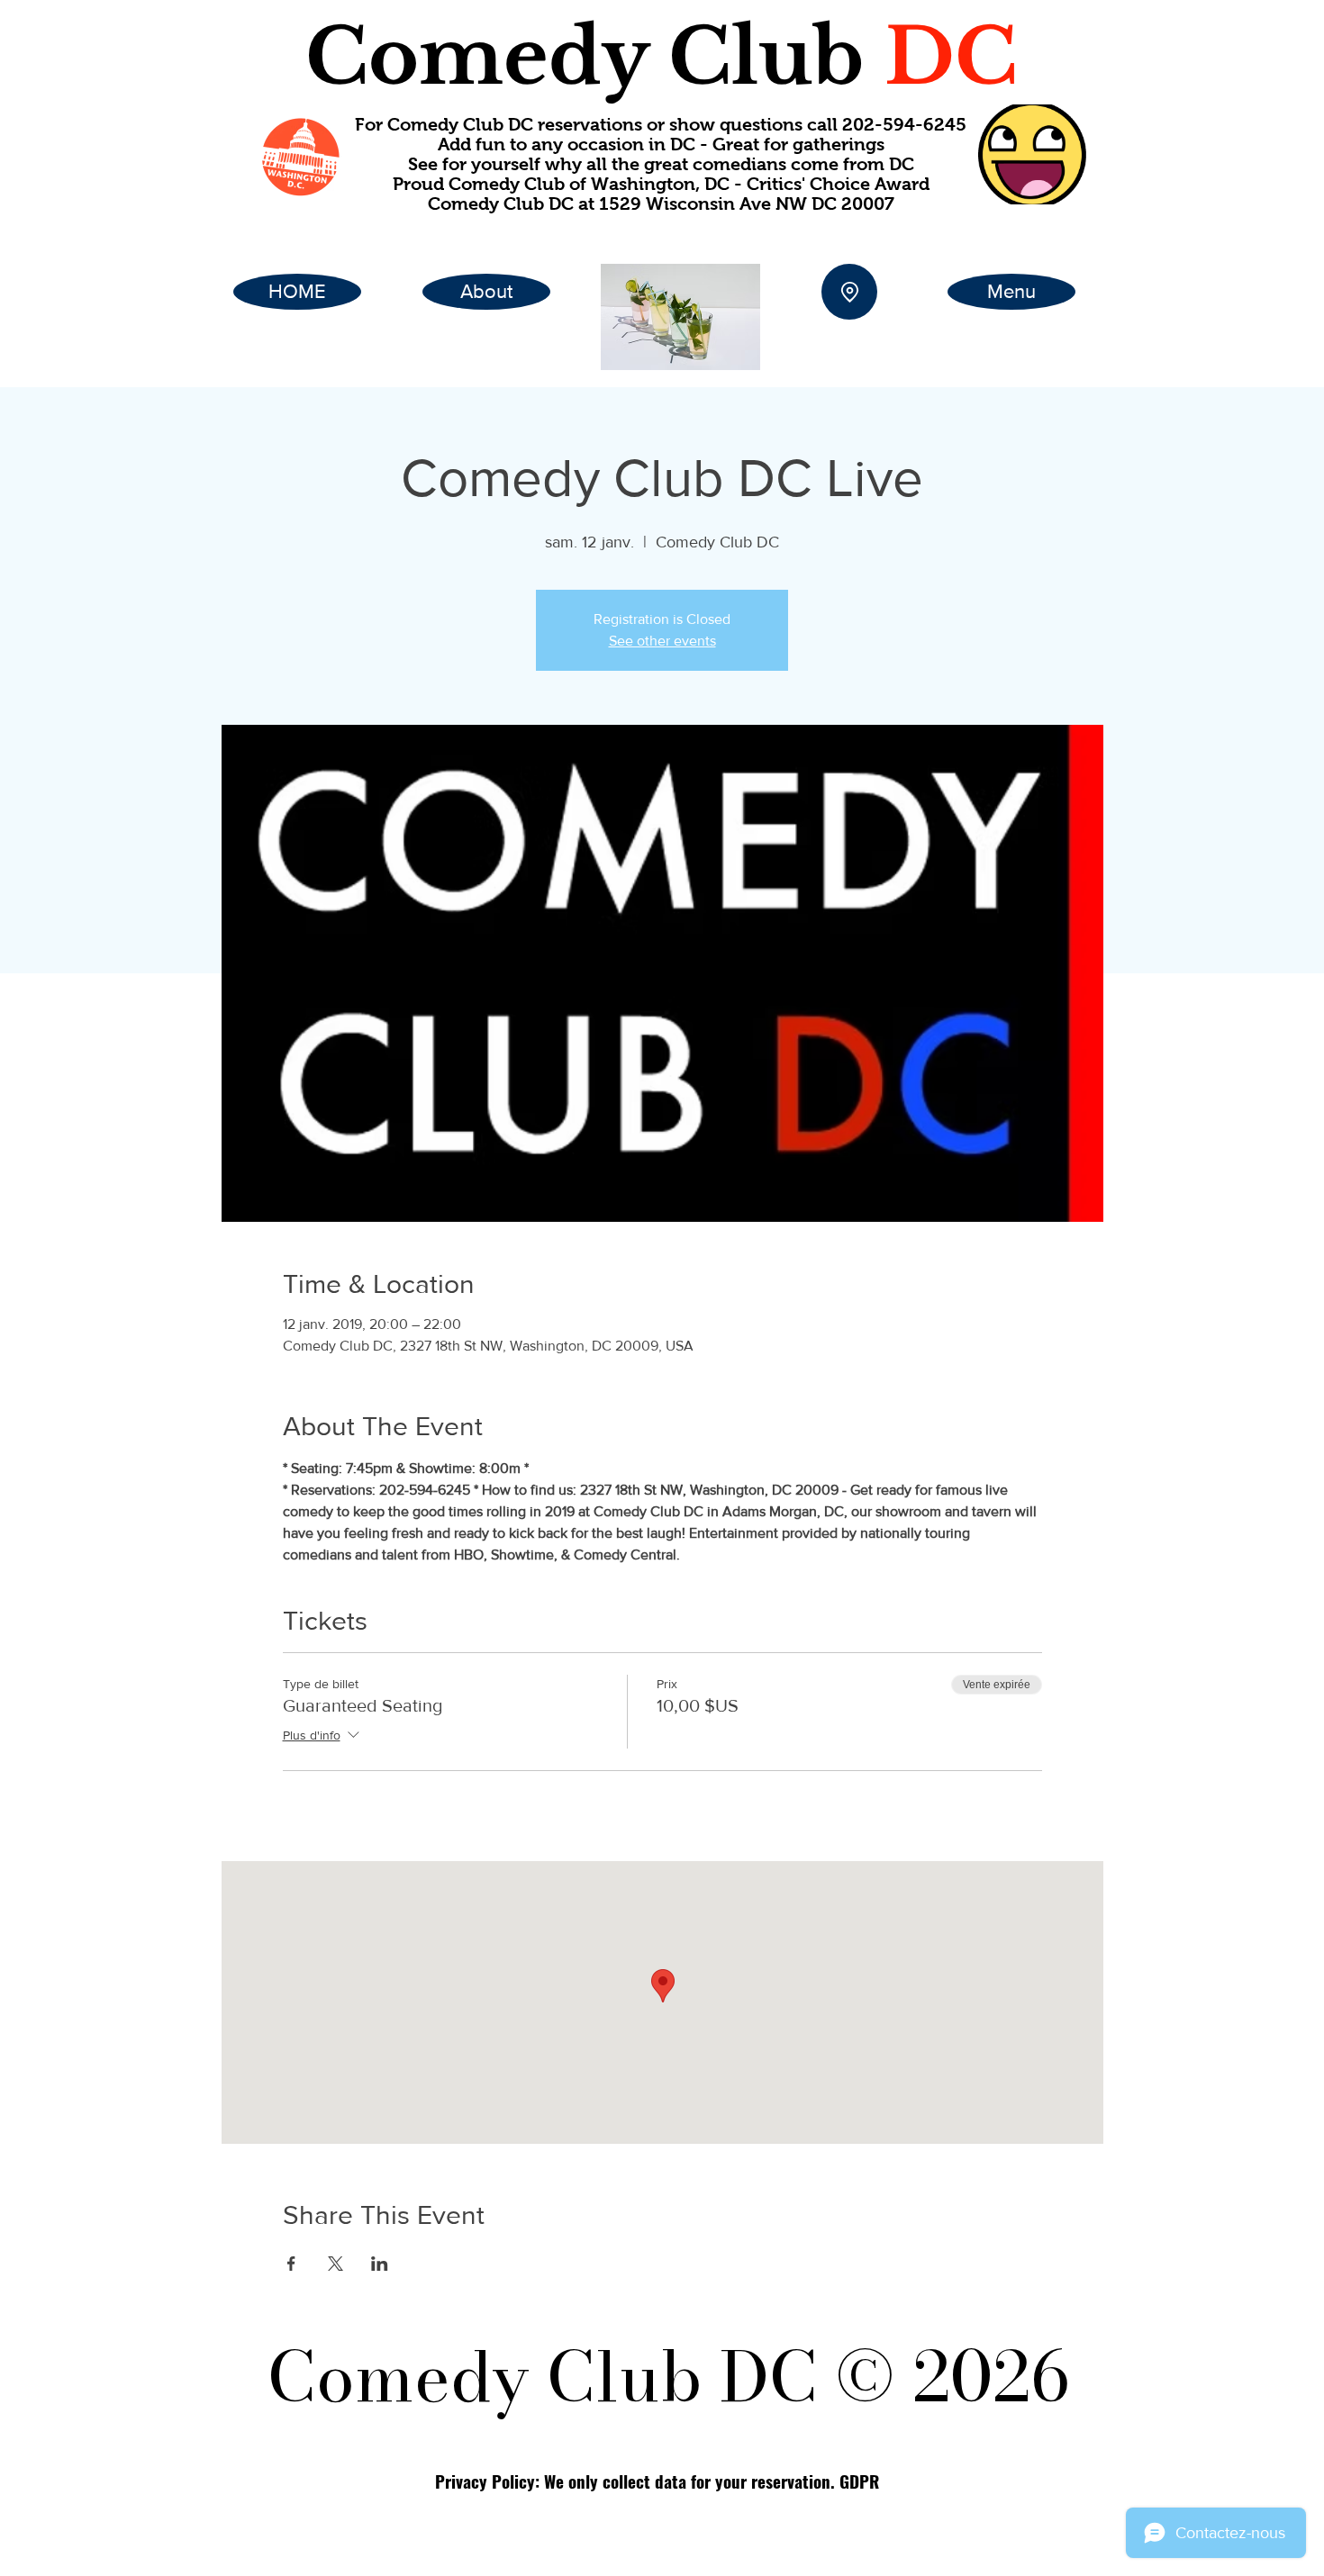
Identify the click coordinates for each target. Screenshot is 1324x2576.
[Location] (849, 292)
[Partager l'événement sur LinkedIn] (380, 2264)
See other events (662, 641)
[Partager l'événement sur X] (336, 2264)
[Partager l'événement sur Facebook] (291, 2264)
